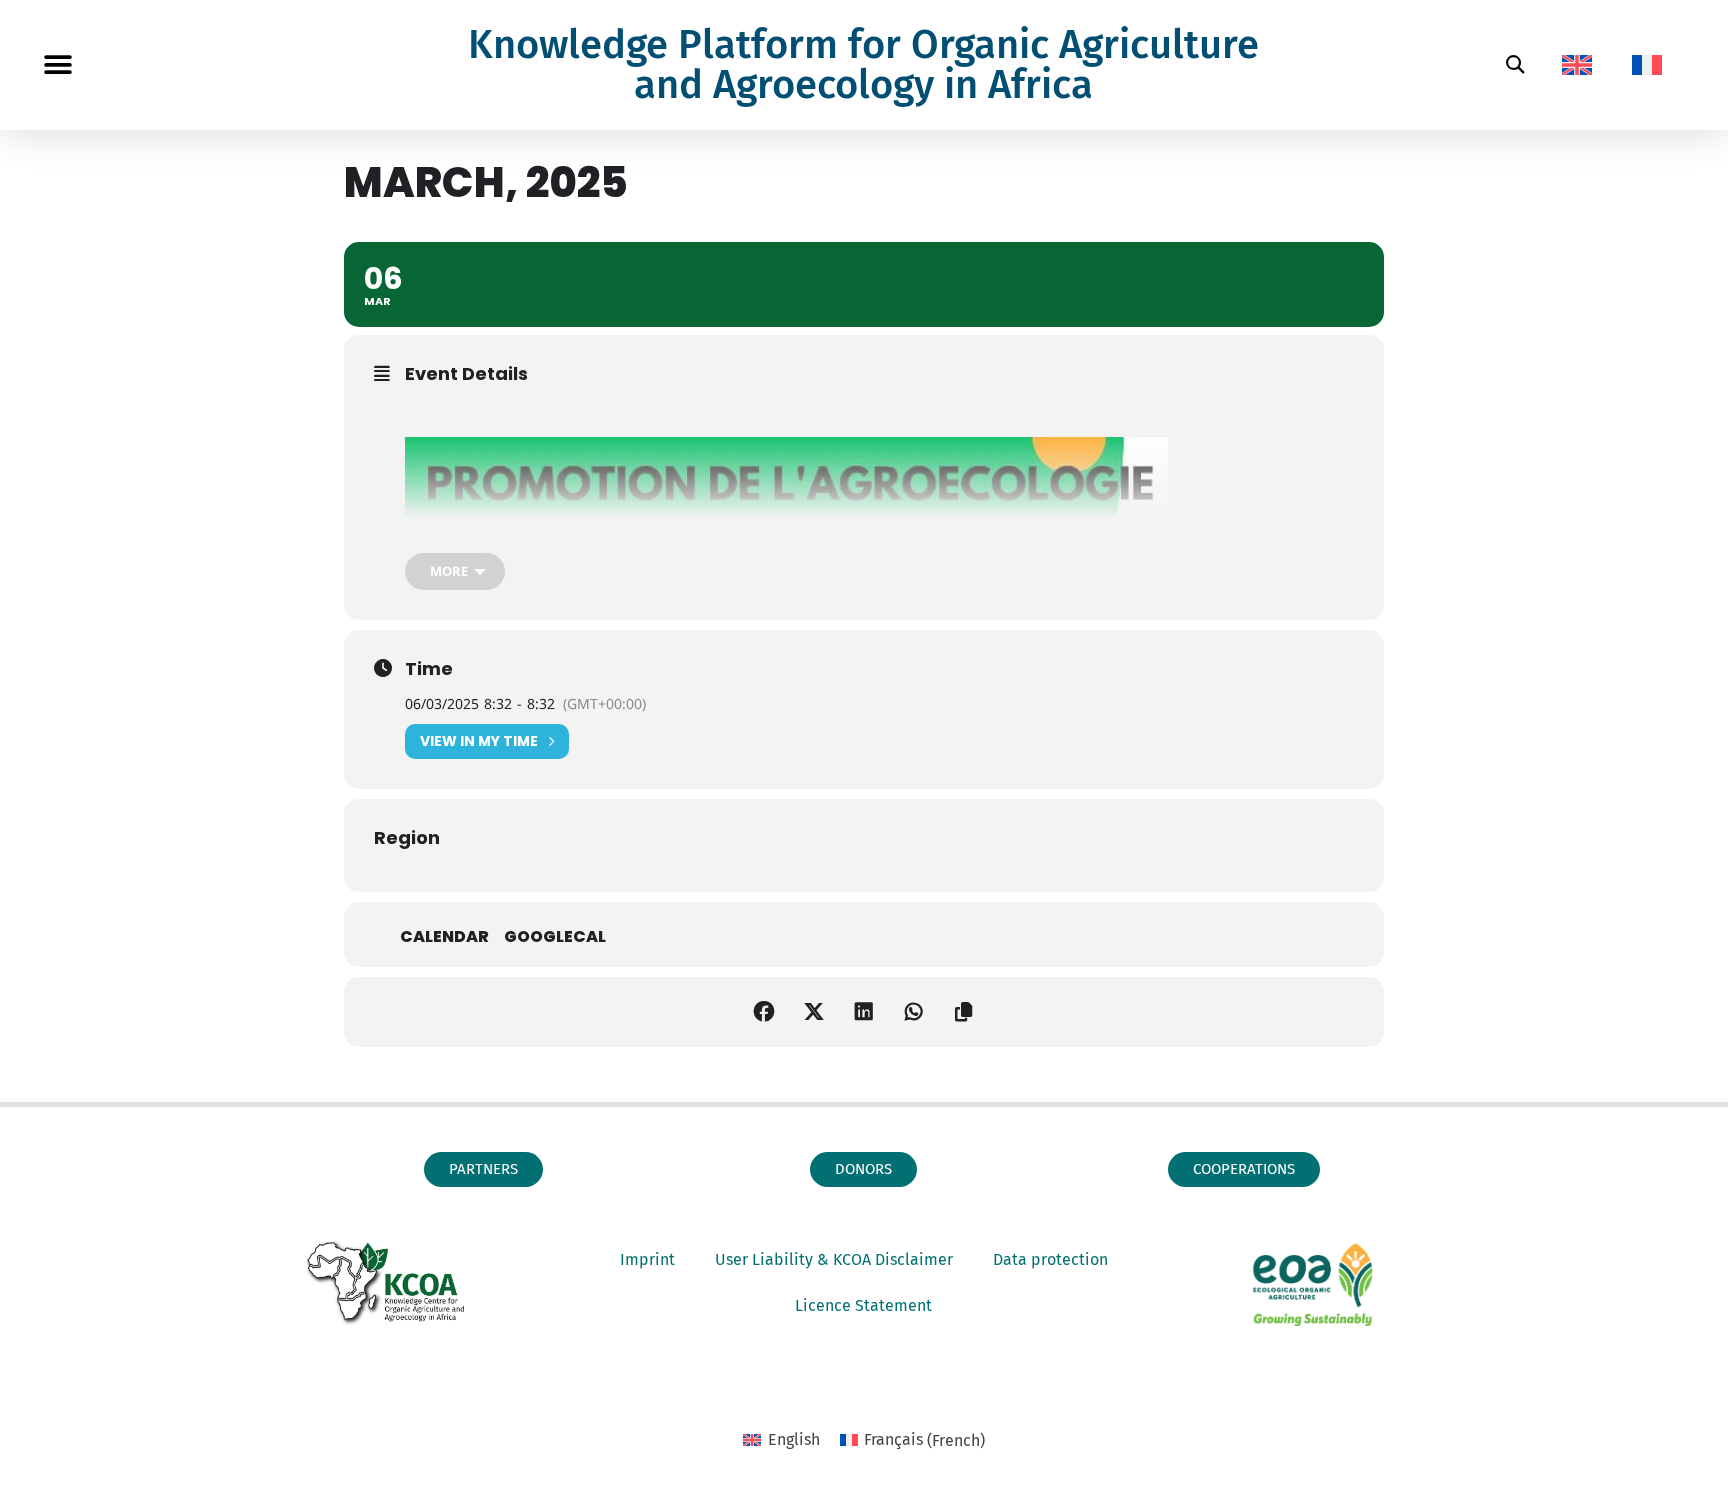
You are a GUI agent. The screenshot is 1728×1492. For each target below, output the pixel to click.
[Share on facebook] (764, 1012)
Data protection (1050, 1259)
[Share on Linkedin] (864, 1012)
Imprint (647, 1259)
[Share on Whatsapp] (914, 1012)
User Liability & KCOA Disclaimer (834, 1259)
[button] (57, 65)
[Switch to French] (1647, 65)
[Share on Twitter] (814, 1012)
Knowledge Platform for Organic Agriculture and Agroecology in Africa (863, 65)
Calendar (444, 937)
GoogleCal (555, 937)
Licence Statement (863, 1305)
